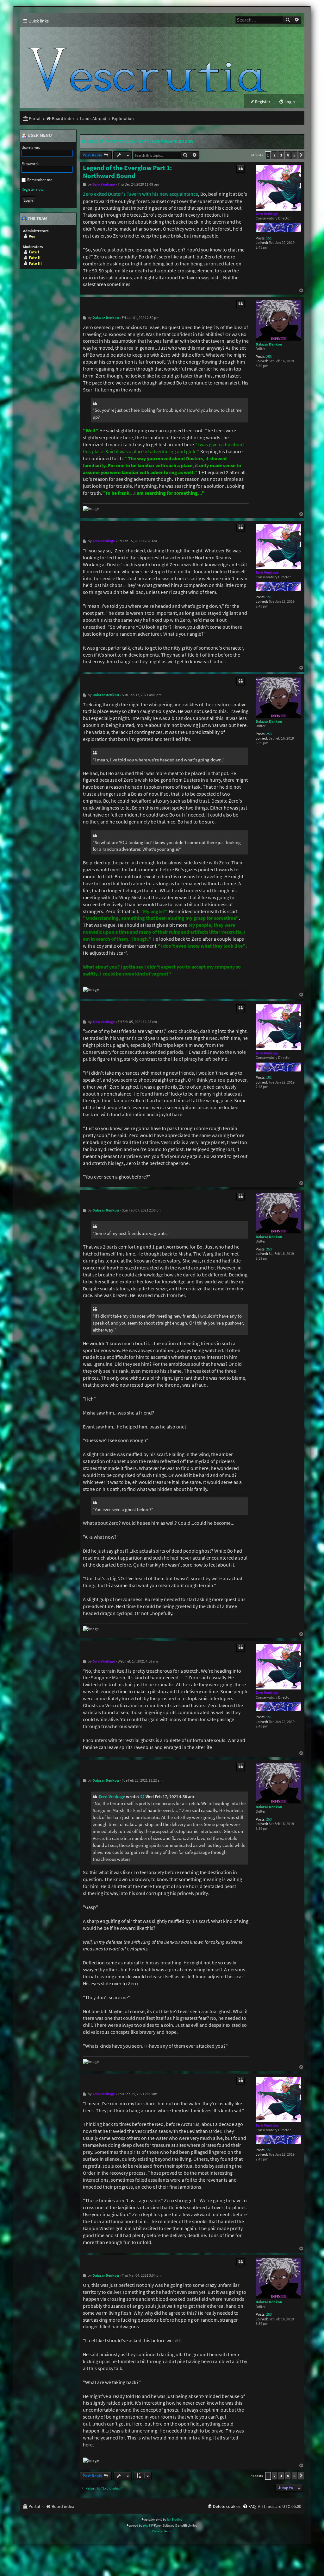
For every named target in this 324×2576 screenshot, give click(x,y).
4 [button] (288, 155)
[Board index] (150, 60)
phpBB (148, 2525)
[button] (301, 155)
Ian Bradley (175, 2519)
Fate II (35, 258)
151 (269, 238)
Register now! (33, 189)
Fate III (35, 263)
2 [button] (274, 155)
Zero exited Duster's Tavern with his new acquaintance (140, 194)
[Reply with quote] (240, 169)
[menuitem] (287, 102)
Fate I (34, 252)
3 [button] (281, 155)
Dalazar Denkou (269, 344)
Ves (32, 236)
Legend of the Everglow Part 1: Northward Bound (137, 142)
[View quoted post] (143, 1797)
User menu (39, 136)
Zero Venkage (267, 214)
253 (269, 357)
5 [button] (294, 155)
